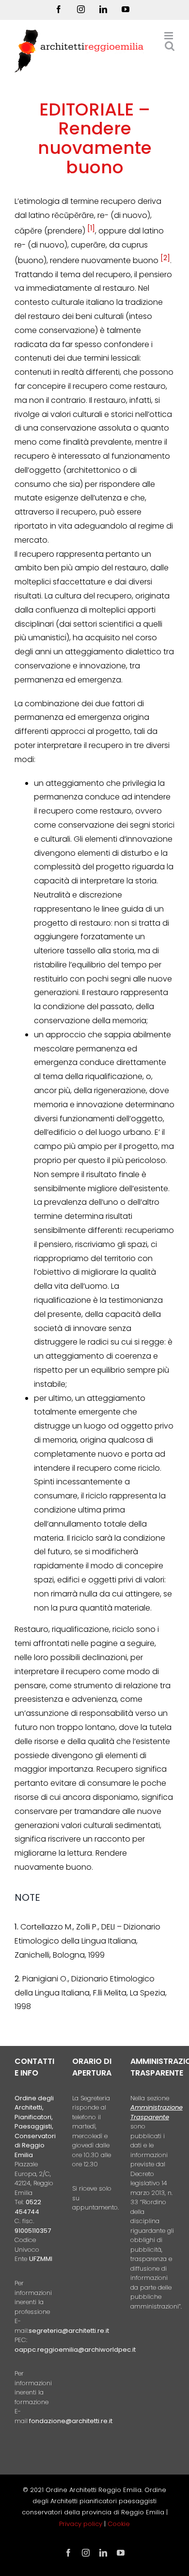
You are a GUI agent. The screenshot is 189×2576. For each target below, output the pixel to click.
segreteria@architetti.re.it (69, 2331)
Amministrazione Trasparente (157, 2112)
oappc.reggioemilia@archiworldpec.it (75, 2350)
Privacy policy (82, 2524)
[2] (165, 258)
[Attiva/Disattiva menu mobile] (169, 36)
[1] (91, 228)
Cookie (119, 2524)
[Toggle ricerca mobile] (170, 46)
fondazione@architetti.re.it (71, 2421)
